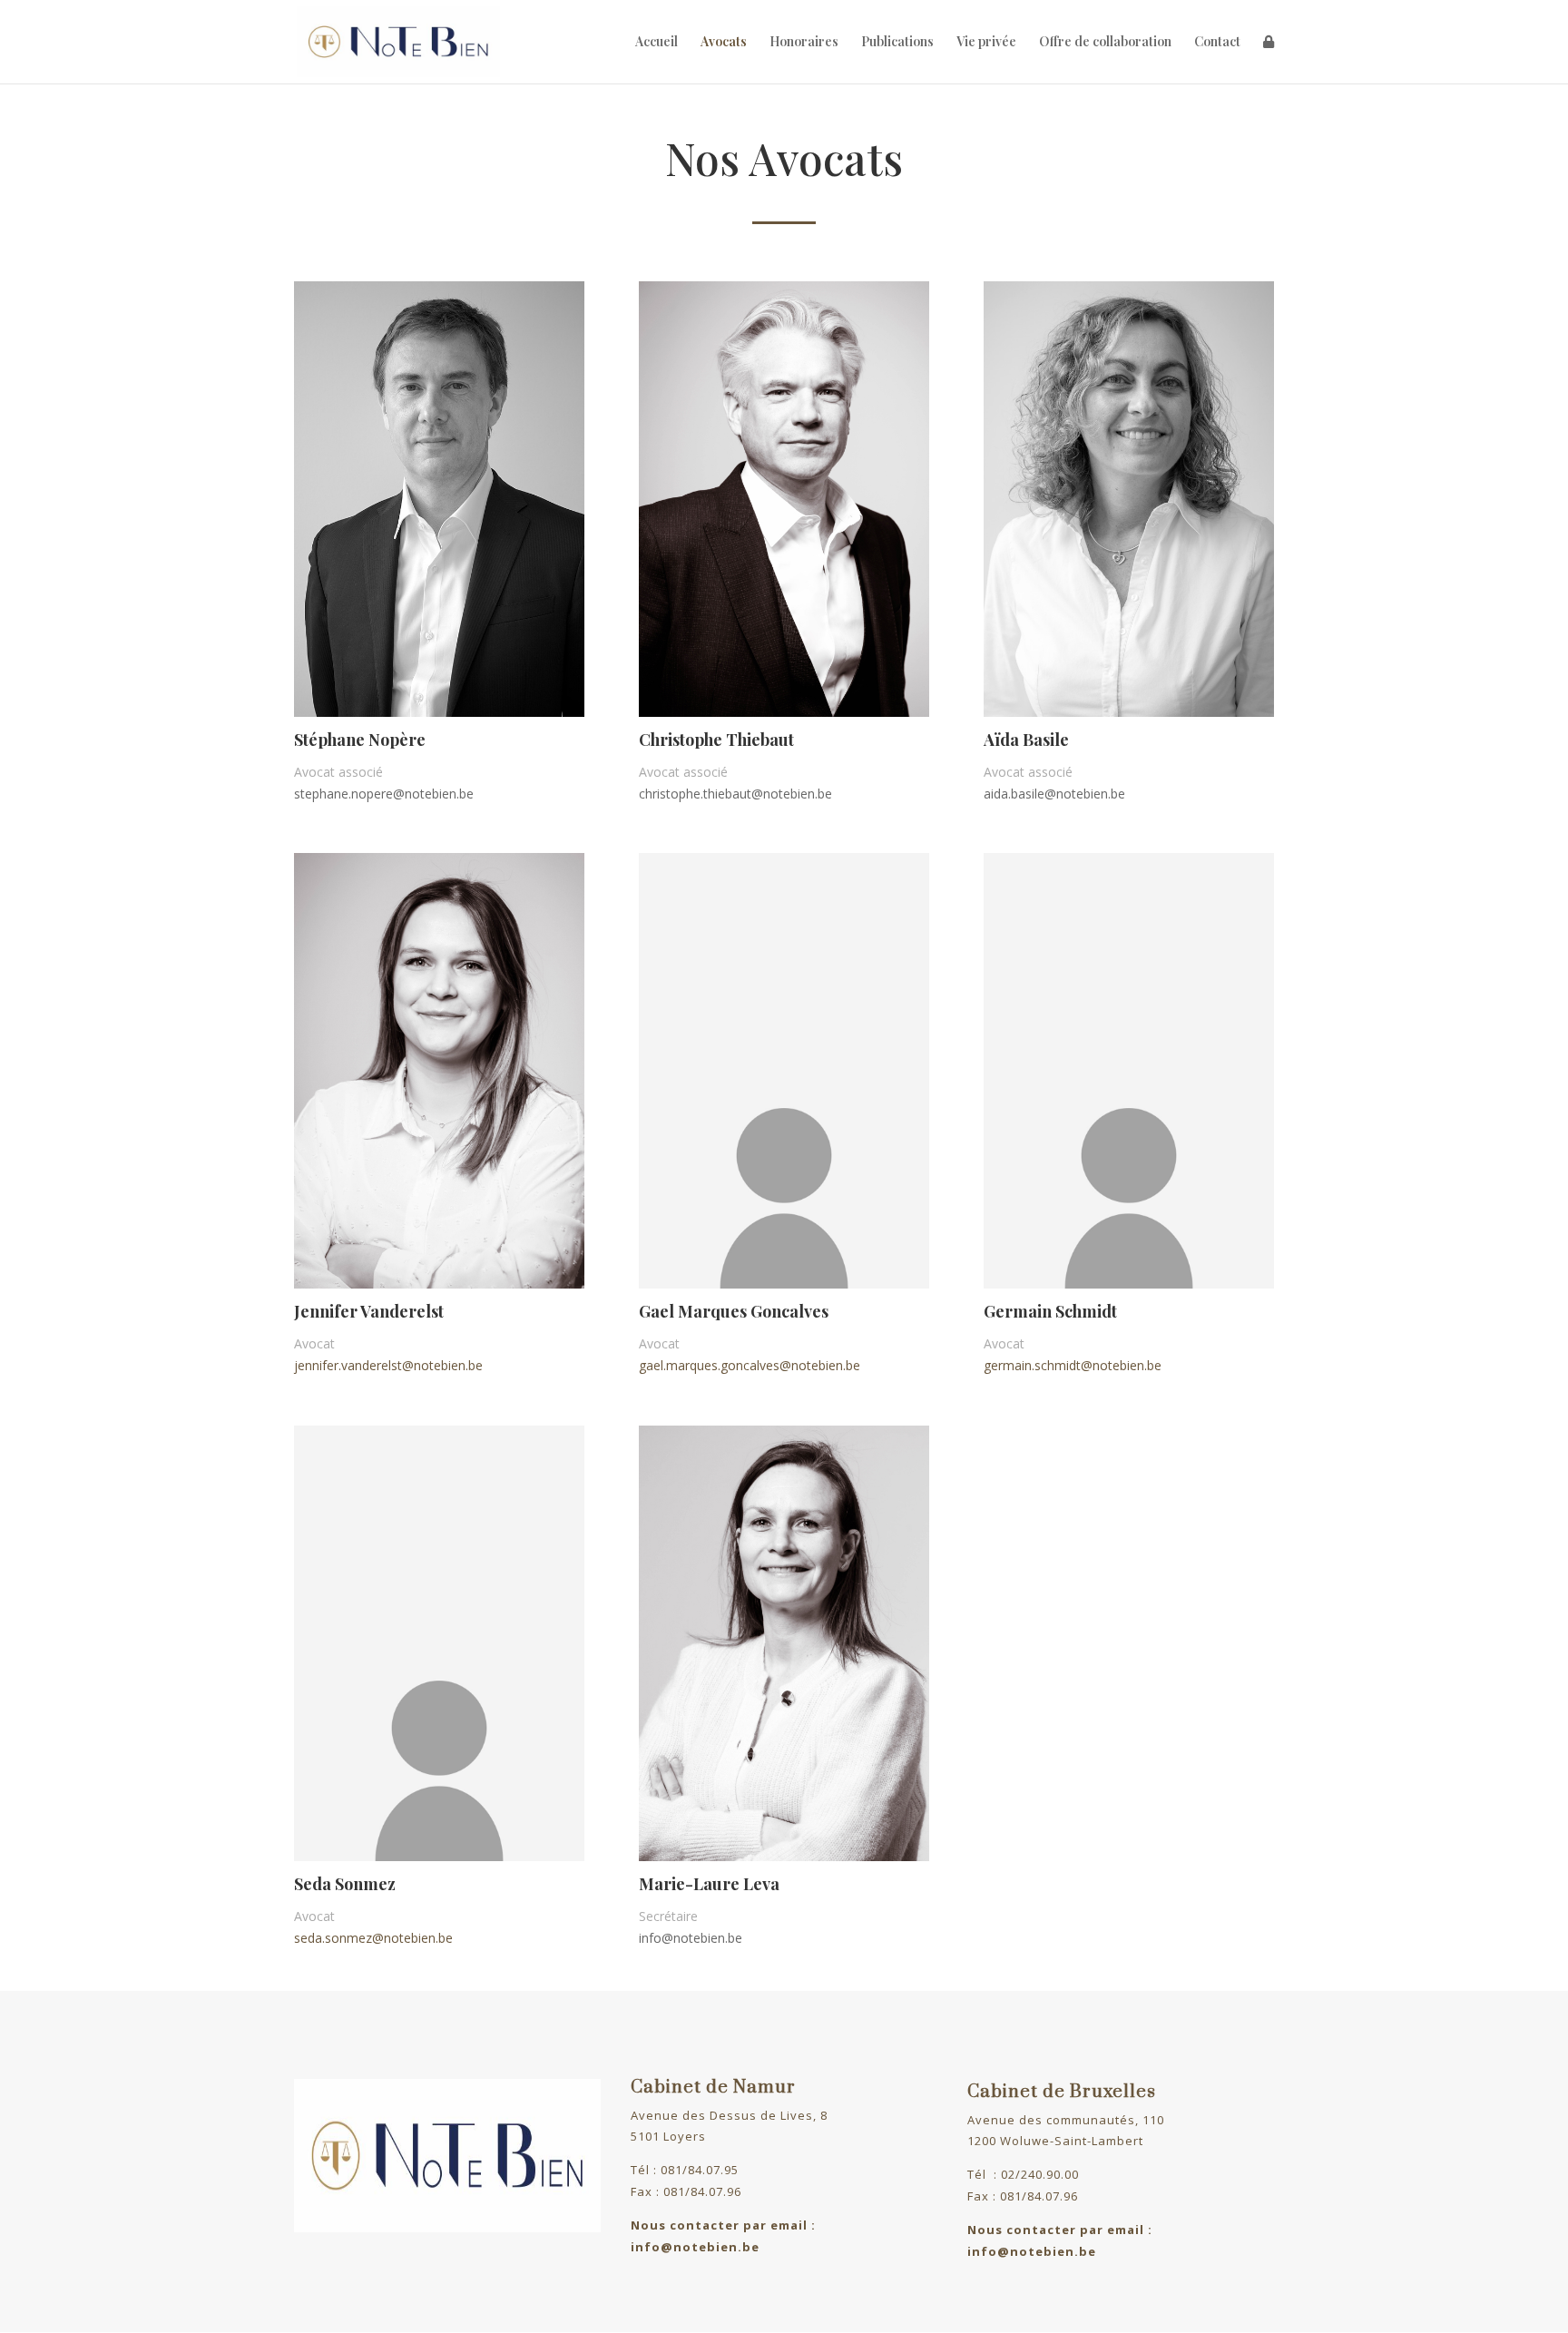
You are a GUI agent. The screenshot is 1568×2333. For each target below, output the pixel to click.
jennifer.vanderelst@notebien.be (388, 1365)
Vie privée (986, 43)
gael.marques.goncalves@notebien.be (750, 1365)
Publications (897, 43)
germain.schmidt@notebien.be (1073, 1365)
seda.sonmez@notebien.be (373, 1938)
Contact (1217, 43)
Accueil (657, 43)
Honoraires (804, 43)
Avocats (724, 43)
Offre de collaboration (1105, 43)
